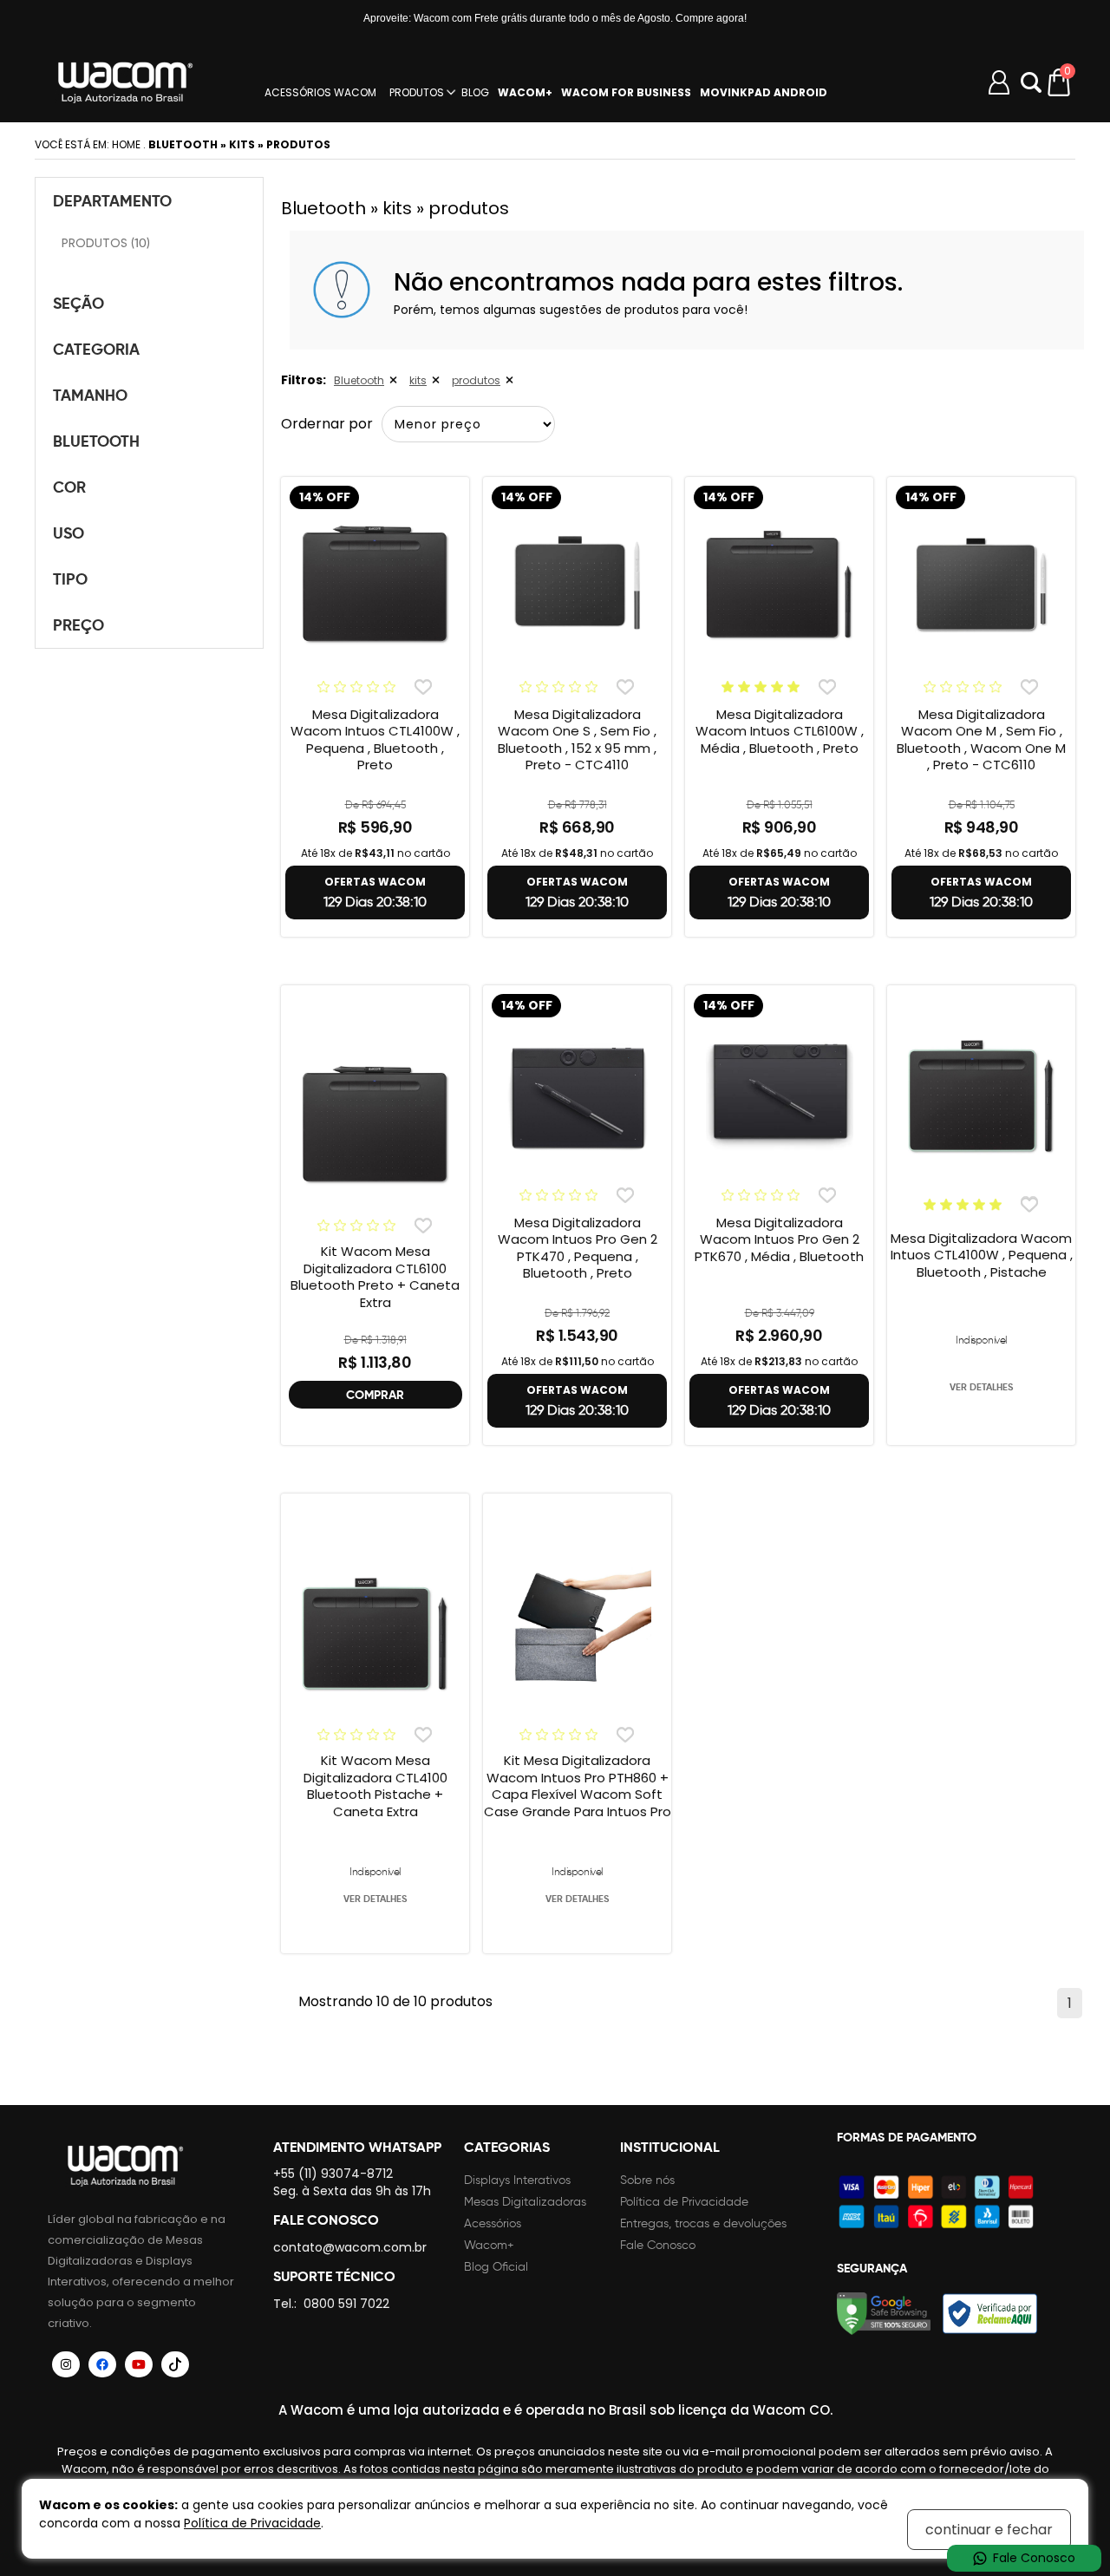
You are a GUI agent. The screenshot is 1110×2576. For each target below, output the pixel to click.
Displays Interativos (517, 2180)
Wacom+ (489, 2245)
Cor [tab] (69, 487)
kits (418, 380)
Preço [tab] (78, 625)
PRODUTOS (417, 93)
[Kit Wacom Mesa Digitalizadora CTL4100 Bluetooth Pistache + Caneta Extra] (375, 1635)
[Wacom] (126, 82)
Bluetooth (359, 380)
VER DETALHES (981, 1387)
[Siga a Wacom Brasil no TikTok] (175, 2364)
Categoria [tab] (96, 349)
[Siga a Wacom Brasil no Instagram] (66, 2364)
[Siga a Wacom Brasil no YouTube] (139, 2364)
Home (126, 144)
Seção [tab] (78, 303)
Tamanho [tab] (90, 395)
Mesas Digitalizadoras (525, 2202)
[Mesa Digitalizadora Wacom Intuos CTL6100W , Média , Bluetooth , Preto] (779, 585)
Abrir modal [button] (1031, 82)
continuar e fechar (989, 2530)
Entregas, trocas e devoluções (703, 2223)
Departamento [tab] (112, 201)
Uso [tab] (69, 533)
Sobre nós (647, 2180)
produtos (476, 380)
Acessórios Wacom (320, 93)
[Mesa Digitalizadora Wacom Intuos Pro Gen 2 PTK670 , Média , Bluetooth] (779, 1094)
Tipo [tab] (70, 579)
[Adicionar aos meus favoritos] (423, 686)
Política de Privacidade (684, 2202)
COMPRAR (375, 1395)
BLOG (475, 93)
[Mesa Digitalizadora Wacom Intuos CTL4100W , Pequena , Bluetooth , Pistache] (981, 1097)
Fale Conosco (658, 2245)
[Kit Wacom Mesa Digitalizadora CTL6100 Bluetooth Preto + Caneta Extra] (375, 1126)
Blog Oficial (496, 2267)
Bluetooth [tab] (96, 441)
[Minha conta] (999, 82)
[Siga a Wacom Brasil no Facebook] (102, 2364)
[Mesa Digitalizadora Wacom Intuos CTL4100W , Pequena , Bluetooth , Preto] (375, 585)
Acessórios (493, 2223)
